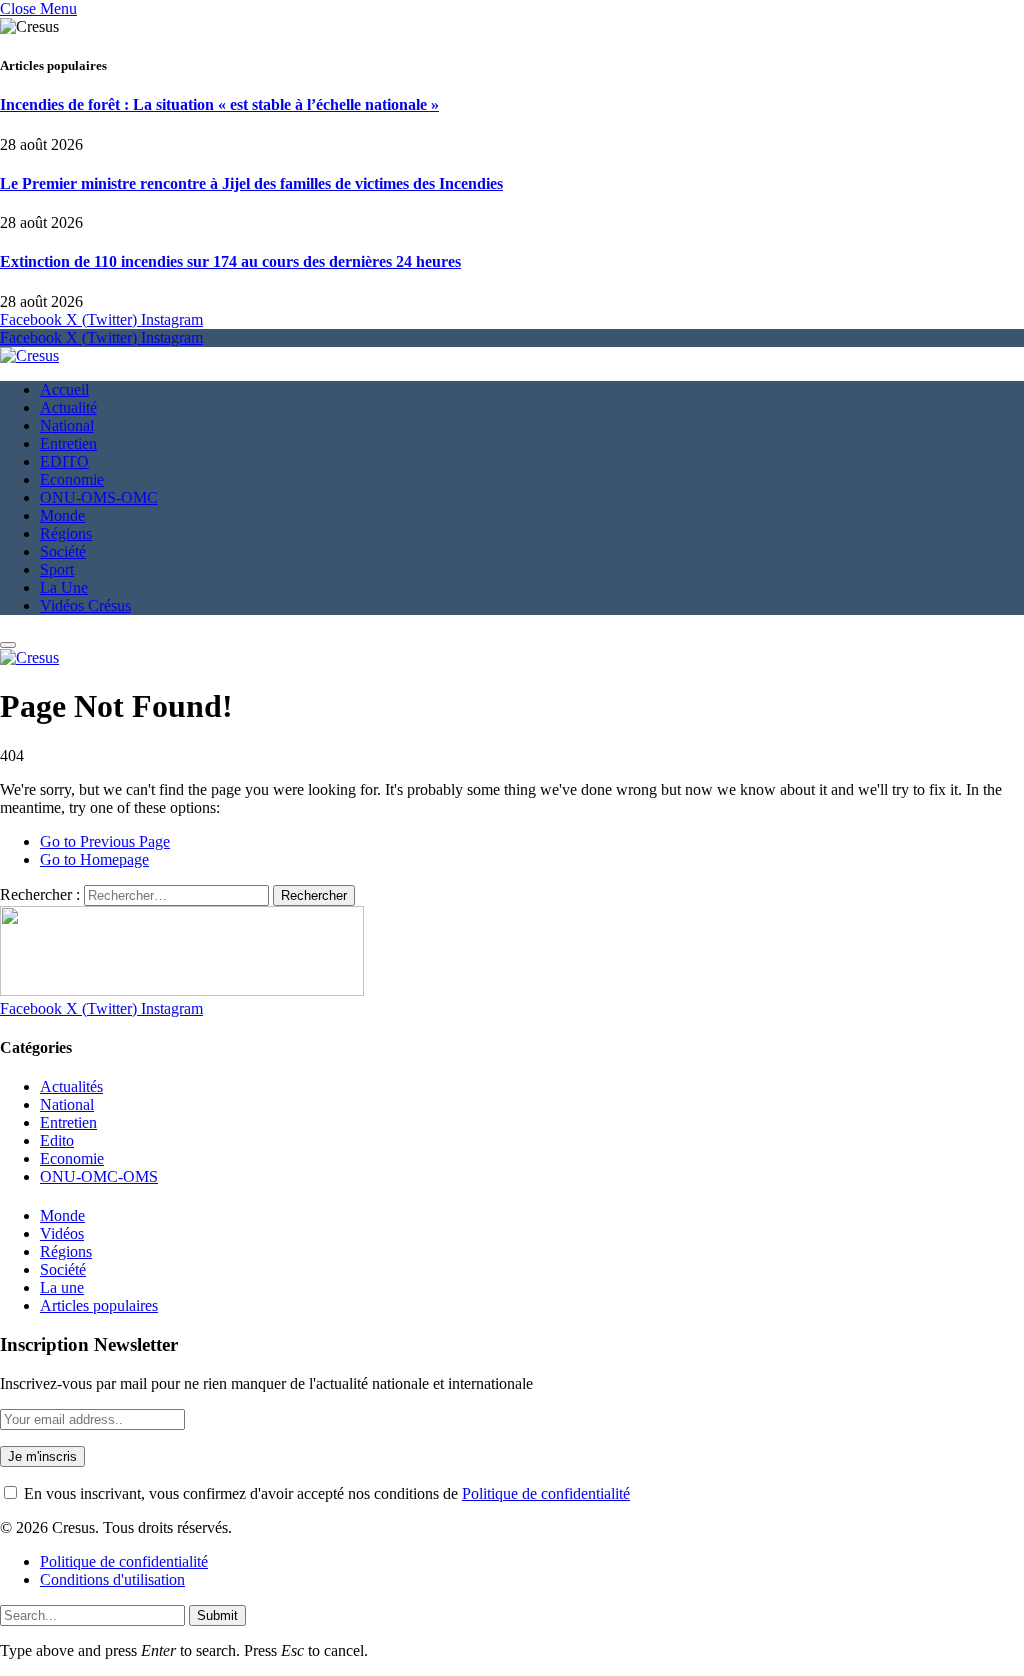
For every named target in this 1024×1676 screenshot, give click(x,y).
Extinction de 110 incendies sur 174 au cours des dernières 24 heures (230, 261)
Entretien (68, 443)
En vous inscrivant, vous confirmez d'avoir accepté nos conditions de (325, 1493)
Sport (57, 569)
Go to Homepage (94, 859)
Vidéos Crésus (85, 605)
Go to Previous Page (105, 841)
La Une (64, 587)
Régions (66, 533)
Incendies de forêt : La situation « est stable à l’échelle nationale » (219, 104)
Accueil (64, 389)
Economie (72, 479)
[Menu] (8, 645)
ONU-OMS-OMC (99, 497)
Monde (62, 515)
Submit (217, 1615)
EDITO (64, 461)
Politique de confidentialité (546, 1493)
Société (63, 551)
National (67, 425)
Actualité (68, 407)
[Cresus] (29, 355)
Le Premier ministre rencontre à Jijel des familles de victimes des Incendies (251, 183)
